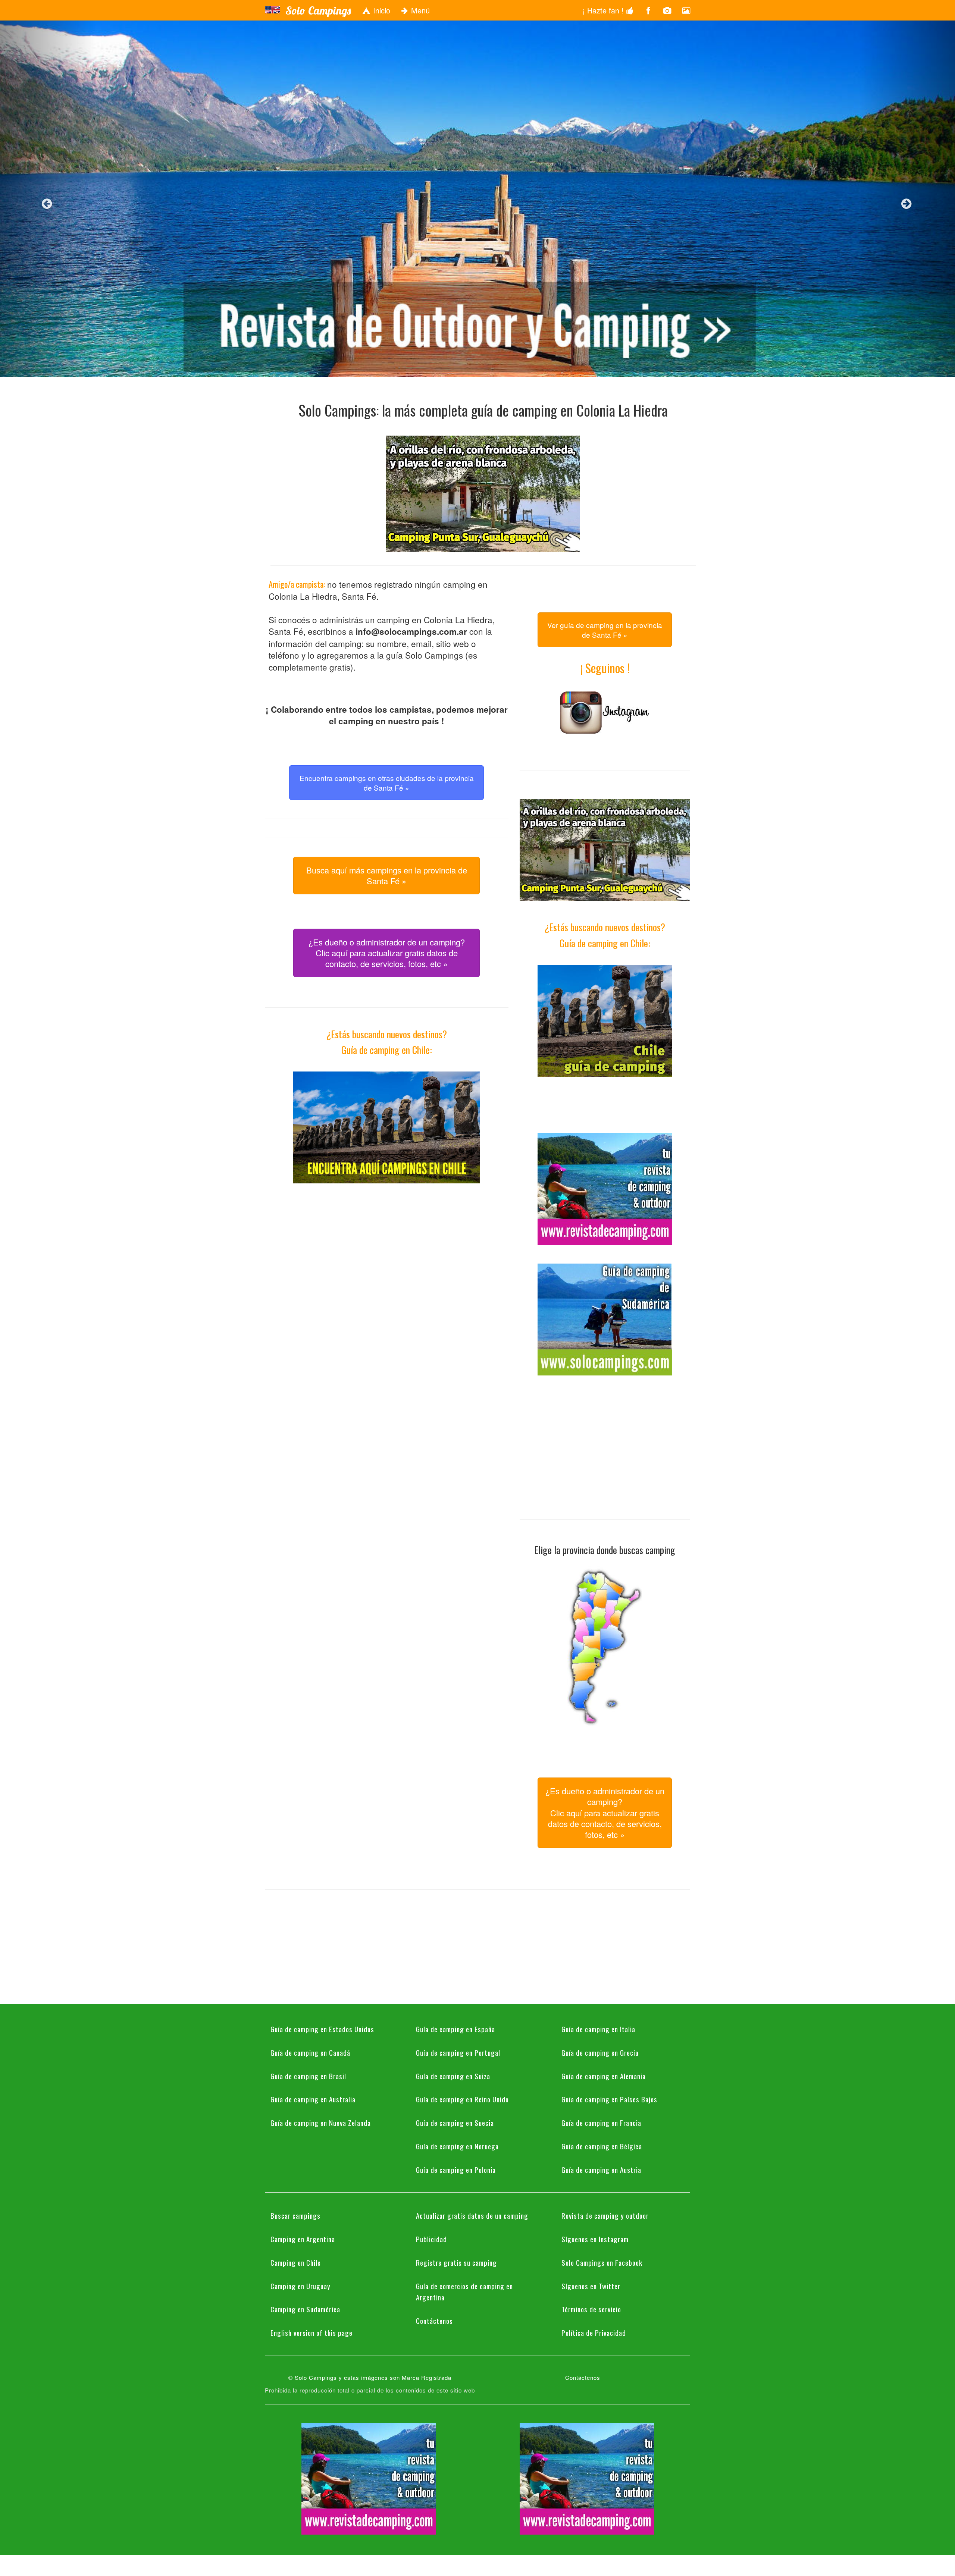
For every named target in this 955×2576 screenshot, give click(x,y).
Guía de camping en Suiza (453, 2076)
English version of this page (311, 2332)
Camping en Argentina (303, 2239)
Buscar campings (295, 2215)
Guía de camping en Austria (601, 2169)
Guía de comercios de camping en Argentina (464, 2292)
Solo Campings (318, 10)
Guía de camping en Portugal (458, 2052)
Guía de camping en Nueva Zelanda (321, 2122)
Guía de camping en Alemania (604, 2076)
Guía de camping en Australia (313, 2099)
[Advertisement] (386, 1254)
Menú (419, 10)
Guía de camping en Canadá (310, 2052)
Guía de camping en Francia (601, 2122)
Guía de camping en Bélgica (602, 2146)
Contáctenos (434, 2321)
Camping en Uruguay (300, 2286)
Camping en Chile (296, 2262)
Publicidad (431, 2239)
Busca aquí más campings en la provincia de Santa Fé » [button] (387, 875)
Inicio (381, 10)
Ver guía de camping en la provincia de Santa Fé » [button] (605, 630)
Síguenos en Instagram (595, 2239)
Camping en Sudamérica (305, 2309)
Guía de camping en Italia (598, 2029)
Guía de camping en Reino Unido (462, 2099)
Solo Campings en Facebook (602, 2262)
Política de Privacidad (594, 2332)
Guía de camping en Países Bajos (609, 2099)
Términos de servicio (591, 2309)
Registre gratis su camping (456, 2262)
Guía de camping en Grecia (600, 2052)
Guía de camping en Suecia (455, 2122)
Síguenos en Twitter (591, 2286)
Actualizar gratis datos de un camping (472, 2215)
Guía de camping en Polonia (456, 2169)
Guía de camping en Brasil (308, 2076)
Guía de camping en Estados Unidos (322, 2029)
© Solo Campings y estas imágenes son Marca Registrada (370, 2377)
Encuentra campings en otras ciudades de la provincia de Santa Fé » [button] (387, 782)
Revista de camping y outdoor (605, 2215)
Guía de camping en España (455, 2029)
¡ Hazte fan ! (604, 10)
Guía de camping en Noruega (457, 2146)
